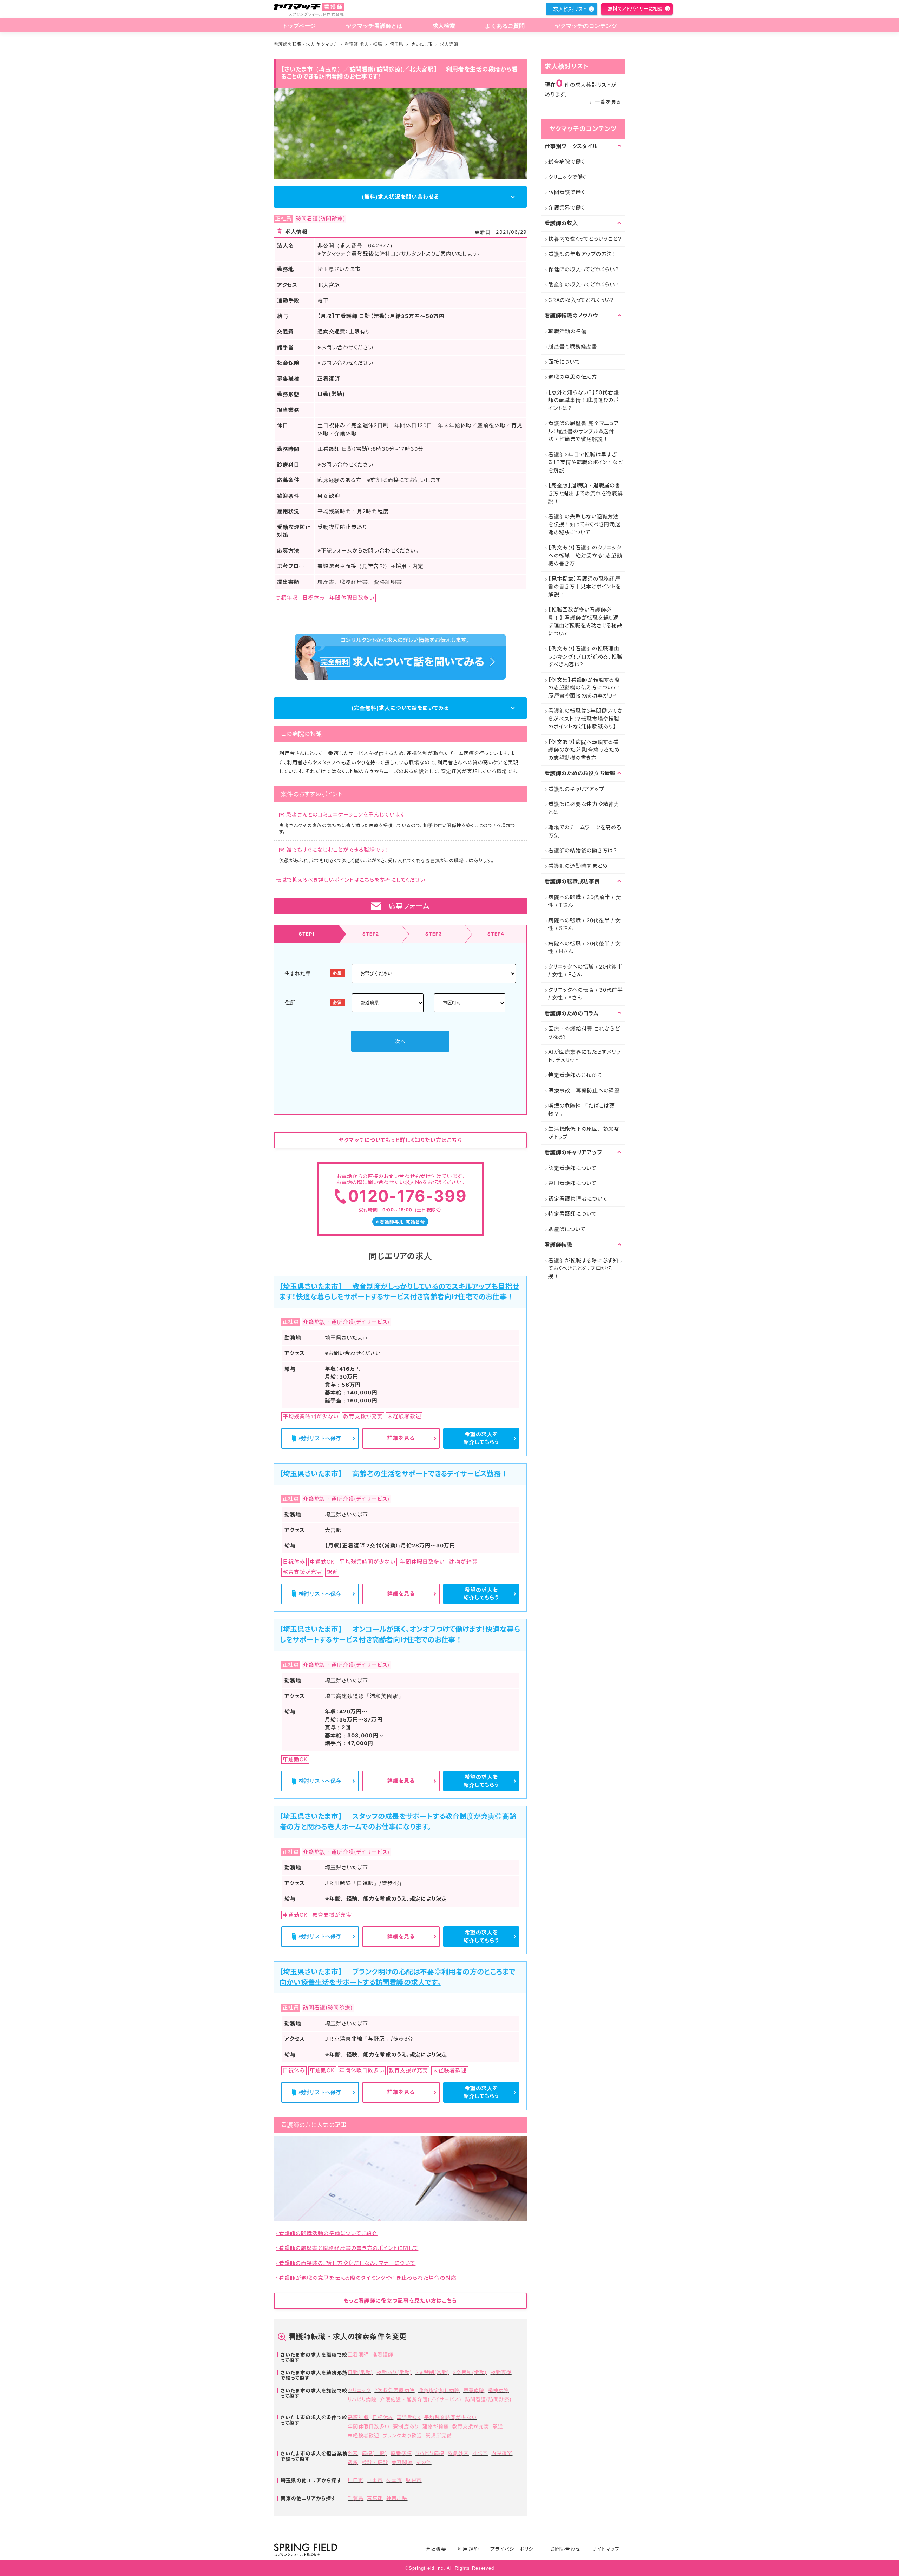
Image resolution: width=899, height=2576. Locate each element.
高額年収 (358, 2417)
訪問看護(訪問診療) (488, 2399)
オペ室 (480, 2453)
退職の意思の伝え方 (573, 377)
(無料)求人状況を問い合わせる (400, 197)
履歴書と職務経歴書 (573, 346)
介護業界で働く (566, 208)
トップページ (299, 26)
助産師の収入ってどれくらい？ (584, 285)
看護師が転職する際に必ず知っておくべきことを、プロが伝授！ (586, 1268)
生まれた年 (298, 973)
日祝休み (383, 2417)
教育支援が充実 (471, 2426)
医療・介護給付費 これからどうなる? (584, 1033)
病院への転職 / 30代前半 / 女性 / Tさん (585, 901)
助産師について (567, 1229)
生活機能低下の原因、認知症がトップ (584, 1133)
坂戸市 (414, 2480)
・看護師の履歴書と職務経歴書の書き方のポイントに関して (347, 2248)
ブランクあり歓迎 (402, 2435)
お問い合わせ (565, 2549)
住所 (290, 1002)
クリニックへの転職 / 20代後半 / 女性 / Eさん (585, 971)
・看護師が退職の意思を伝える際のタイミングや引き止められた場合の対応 (366, 2278)
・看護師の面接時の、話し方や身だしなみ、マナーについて (346, 2263)
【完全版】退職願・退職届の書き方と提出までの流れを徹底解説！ (586, 493)
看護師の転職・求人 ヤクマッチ (306, 44)
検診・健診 (375, 2462)
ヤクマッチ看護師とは (374, 26)
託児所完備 (439, 2435)
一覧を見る (608, 102)
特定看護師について (572, 1214)
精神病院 (498, 2390)
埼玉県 (397, 44)
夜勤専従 (501, 2372)
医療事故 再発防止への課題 (584, 1091)
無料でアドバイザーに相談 (635, 9)
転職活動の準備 (567, 331)
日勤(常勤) (360, 2372)
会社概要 (436, 2549)
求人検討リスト (570, 9)
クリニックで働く (567, 177)
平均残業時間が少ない (451, 2417)
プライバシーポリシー (515, 2549)
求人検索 (444, 26)
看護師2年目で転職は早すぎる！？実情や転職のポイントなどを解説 (585, 462)
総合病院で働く (566, 162)
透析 (353, 2462)
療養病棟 (401, 2453)
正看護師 (358, 2354)
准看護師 (383, 2354)
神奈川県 (397, 2498)
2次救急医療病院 (394, 2390)
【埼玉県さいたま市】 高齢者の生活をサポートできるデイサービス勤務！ (394, 1474)
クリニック (359, 2390)
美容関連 (402, 2462)
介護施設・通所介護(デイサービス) (421, 2399)
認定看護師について (572, 1168)
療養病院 (474, 2390)
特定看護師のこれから (575, 1075)
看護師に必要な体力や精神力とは (584, 808)
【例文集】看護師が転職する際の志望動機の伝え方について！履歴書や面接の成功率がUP (585, 688)
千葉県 (356, 2498)
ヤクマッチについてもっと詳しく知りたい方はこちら (400, 1140)
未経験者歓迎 (363, 2435)
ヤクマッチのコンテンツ (586, 26)
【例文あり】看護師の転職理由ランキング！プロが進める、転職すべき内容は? (585, 656)
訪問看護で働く (566, 192)
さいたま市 (422, 44)
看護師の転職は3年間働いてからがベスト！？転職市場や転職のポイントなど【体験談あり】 (586, 719)
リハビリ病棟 (430, 2453)
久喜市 (394, 2480)
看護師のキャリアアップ (576, 789)
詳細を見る (401, 1438)
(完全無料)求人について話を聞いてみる (400, 708)
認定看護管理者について (578, 1199)
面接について (564, 362)
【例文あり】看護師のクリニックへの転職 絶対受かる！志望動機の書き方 (585, 555)
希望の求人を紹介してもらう (481, 1438)
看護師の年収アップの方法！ (582, 254)
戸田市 (375, 2480)
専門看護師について (572, 1183)
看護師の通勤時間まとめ (578, 866)
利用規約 (468, 2549)
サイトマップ (606, 2549)
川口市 (356, 2480)
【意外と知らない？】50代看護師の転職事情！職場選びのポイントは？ (583, 400)
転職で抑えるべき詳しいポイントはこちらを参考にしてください (350, 880)
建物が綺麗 (436, 2426)
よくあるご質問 (505, 26)
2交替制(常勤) (432, 2372)
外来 (353, 2453)
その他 (424, 2462)
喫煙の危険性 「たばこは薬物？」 (582, 1110)
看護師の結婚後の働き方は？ (583, 850)
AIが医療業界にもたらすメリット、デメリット (584, 1056)
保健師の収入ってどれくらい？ (584, 269)
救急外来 (458, 2453)
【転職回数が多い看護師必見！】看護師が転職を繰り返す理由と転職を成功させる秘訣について (585, 622)
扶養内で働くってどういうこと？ (585, 239)
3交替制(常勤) (470, 2372)
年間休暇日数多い (369, 2426)
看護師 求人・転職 (363, 44)
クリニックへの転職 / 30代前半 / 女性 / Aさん (586, 994)
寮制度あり (406, 2426)
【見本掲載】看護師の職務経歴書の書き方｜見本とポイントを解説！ (585, 587)
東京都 (375, 2498)
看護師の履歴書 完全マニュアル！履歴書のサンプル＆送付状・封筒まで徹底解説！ (584, 431)
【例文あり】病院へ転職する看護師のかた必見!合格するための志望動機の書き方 (584, 750)
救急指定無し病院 (439, 2390)
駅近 (498, 2426)
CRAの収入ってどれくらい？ (581, 300)
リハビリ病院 (362, 2399)
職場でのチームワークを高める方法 (585, 831)
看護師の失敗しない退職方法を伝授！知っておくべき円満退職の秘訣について (584, 524)
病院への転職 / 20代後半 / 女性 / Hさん (585, 947)
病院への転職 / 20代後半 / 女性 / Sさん (585, 924)
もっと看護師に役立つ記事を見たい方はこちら (400, 2301)
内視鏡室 (502, 2453)
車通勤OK (409, 2417)
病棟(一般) (374, 2453)
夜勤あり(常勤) (394, 2372)
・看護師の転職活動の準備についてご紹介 (327, 2233)
